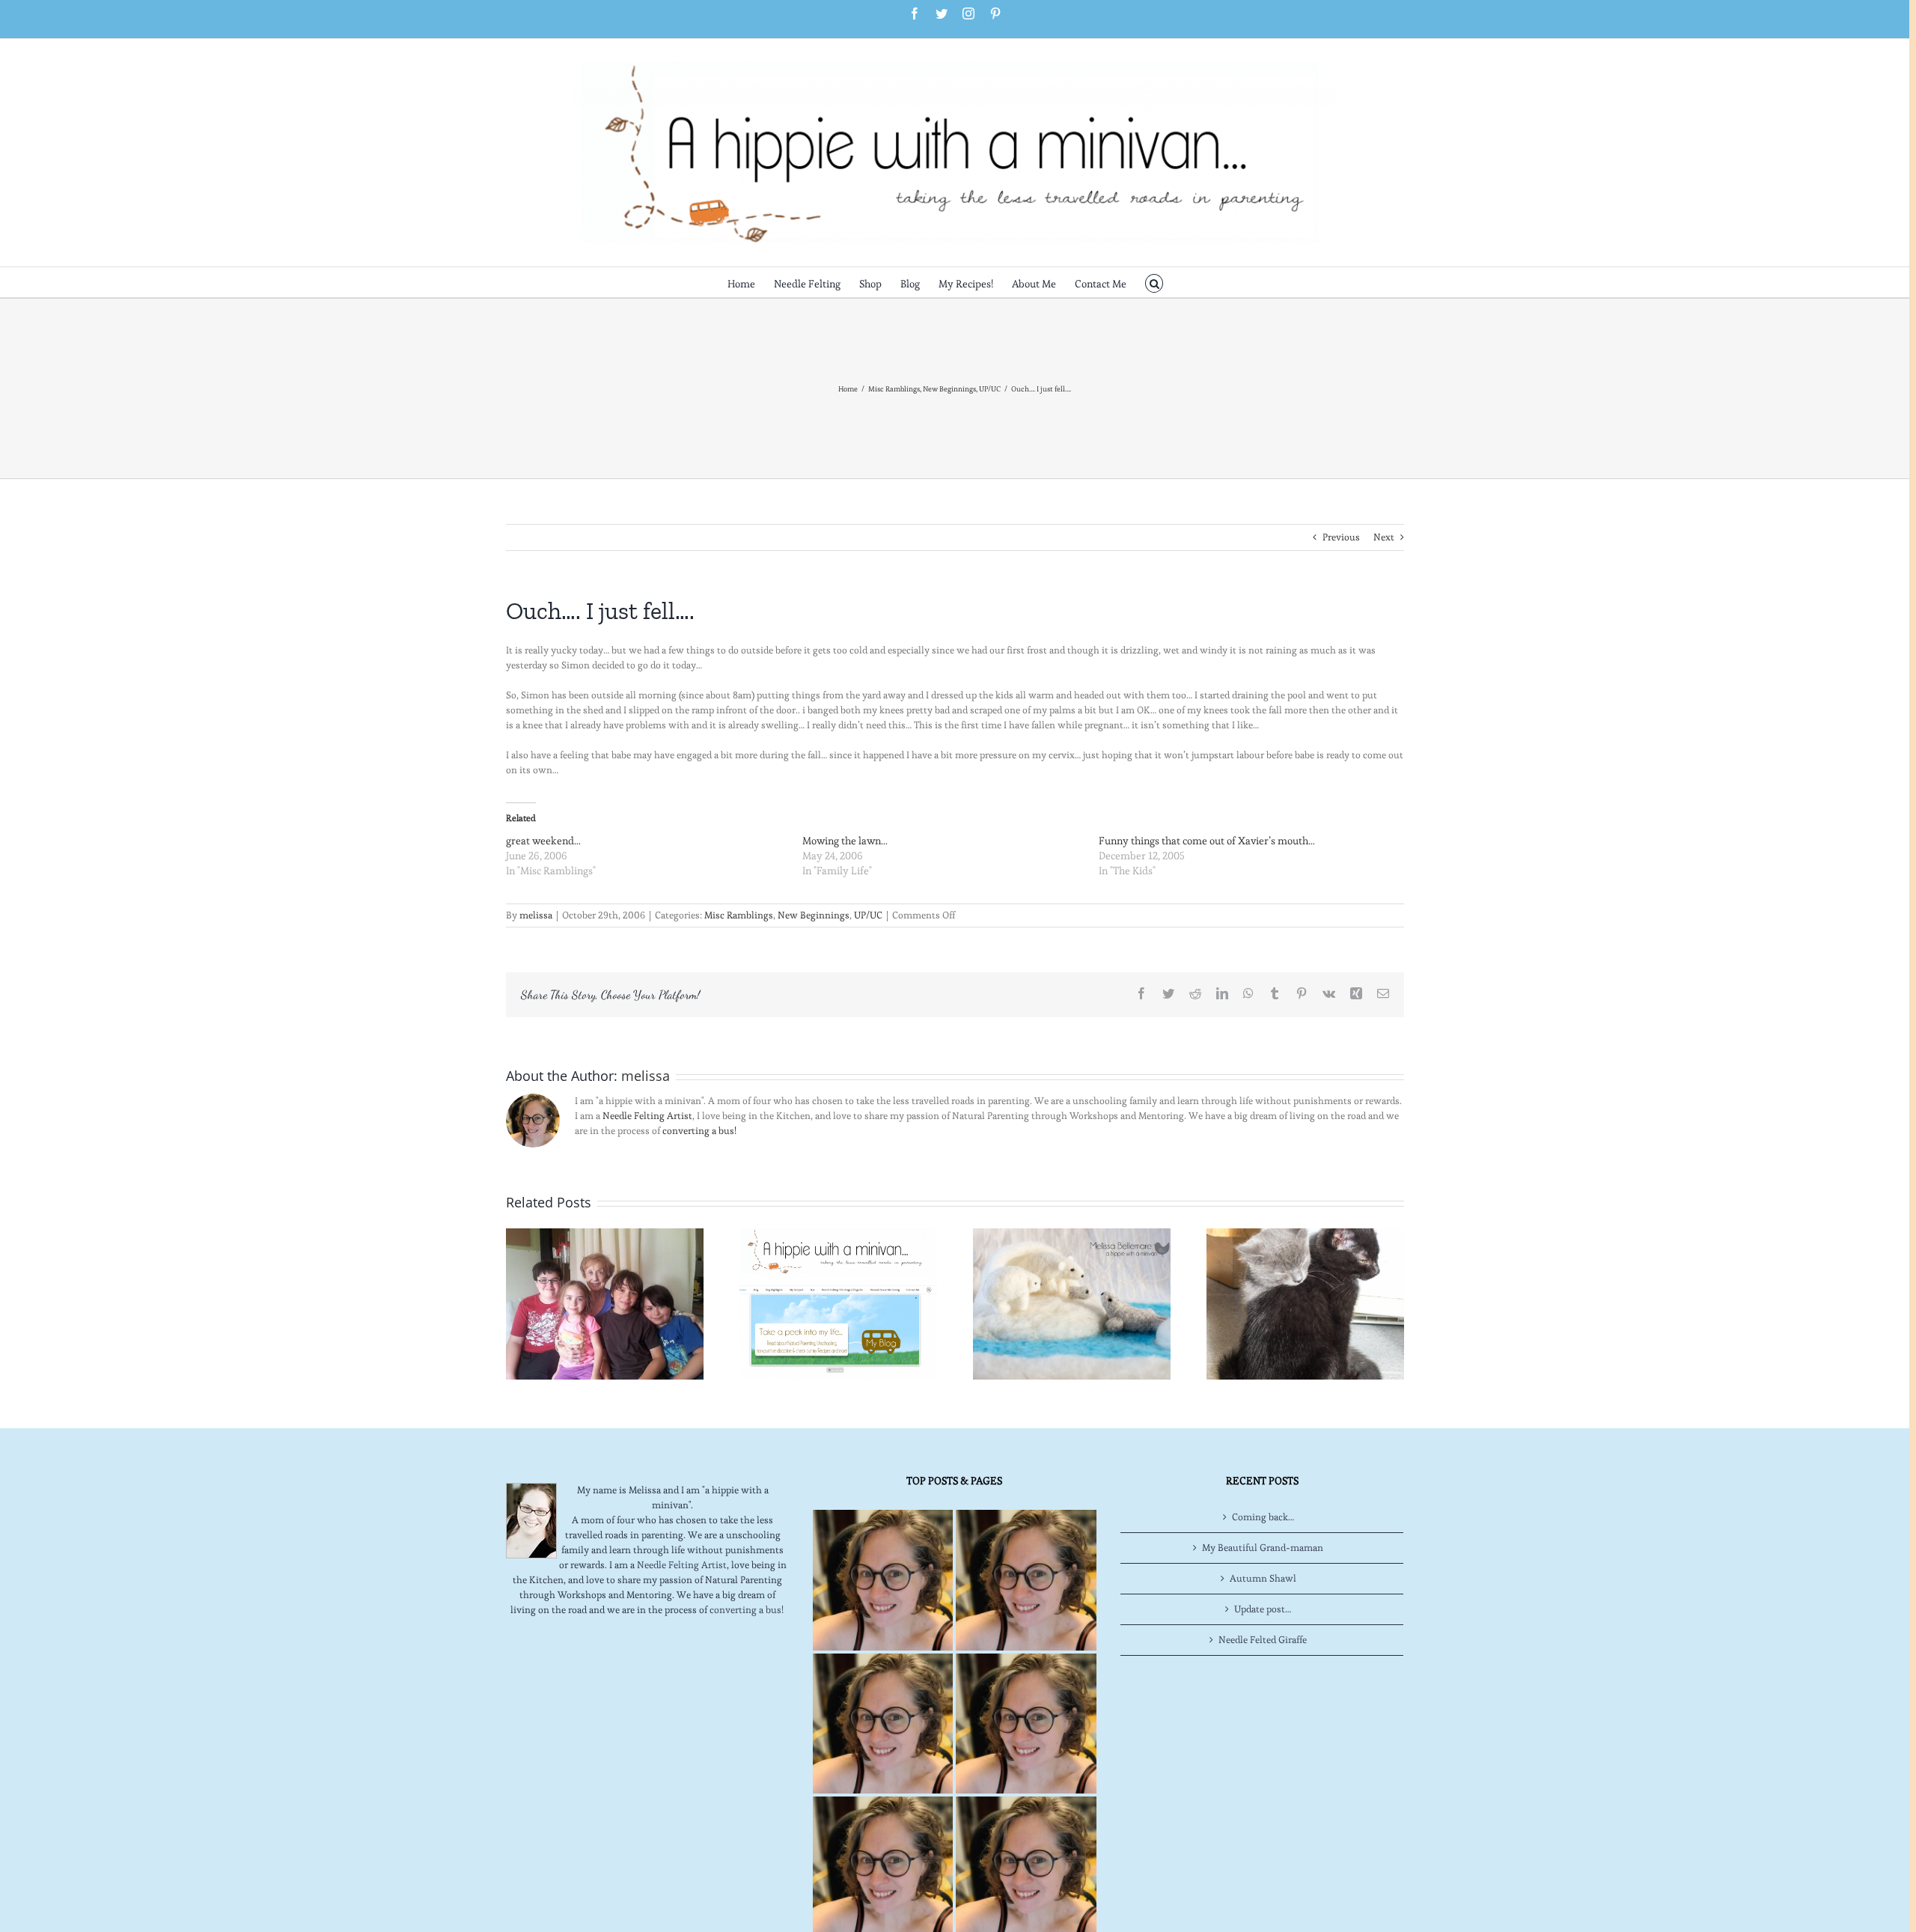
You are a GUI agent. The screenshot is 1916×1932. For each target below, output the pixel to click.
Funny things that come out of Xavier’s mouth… (1207, 841)
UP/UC (868, 915)
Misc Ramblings (739, 915)
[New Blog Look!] (838, 1301)
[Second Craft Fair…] (1072, 1301)
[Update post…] (605, 1301)
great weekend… (543, 841)
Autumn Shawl (1263, 1578)
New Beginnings (814, 915)
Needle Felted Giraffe (1263, 1640)
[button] (1154, 282)
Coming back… (1263, 1517)
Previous (1341, 537)
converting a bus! (699, 1131)
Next (1384, 537)
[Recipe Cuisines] (883, 1724)
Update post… (1263, 1609)
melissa (536, 915)
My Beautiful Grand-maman (1263, 1548)
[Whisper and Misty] (1305, 1301)
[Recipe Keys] (883, 1580)
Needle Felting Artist (647, 1116)
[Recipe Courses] (1026, 1724)
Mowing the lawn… (845, 841)
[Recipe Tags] (1026, 1580)
